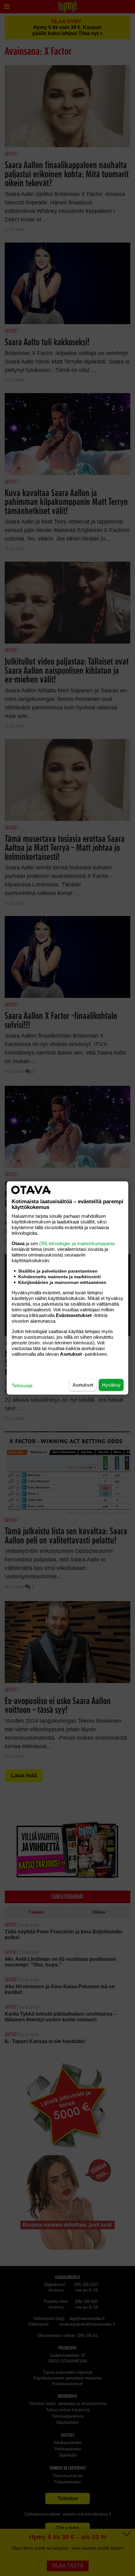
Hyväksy (111, 1385)
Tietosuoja (22, 1385)
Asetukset (83, 1385)
